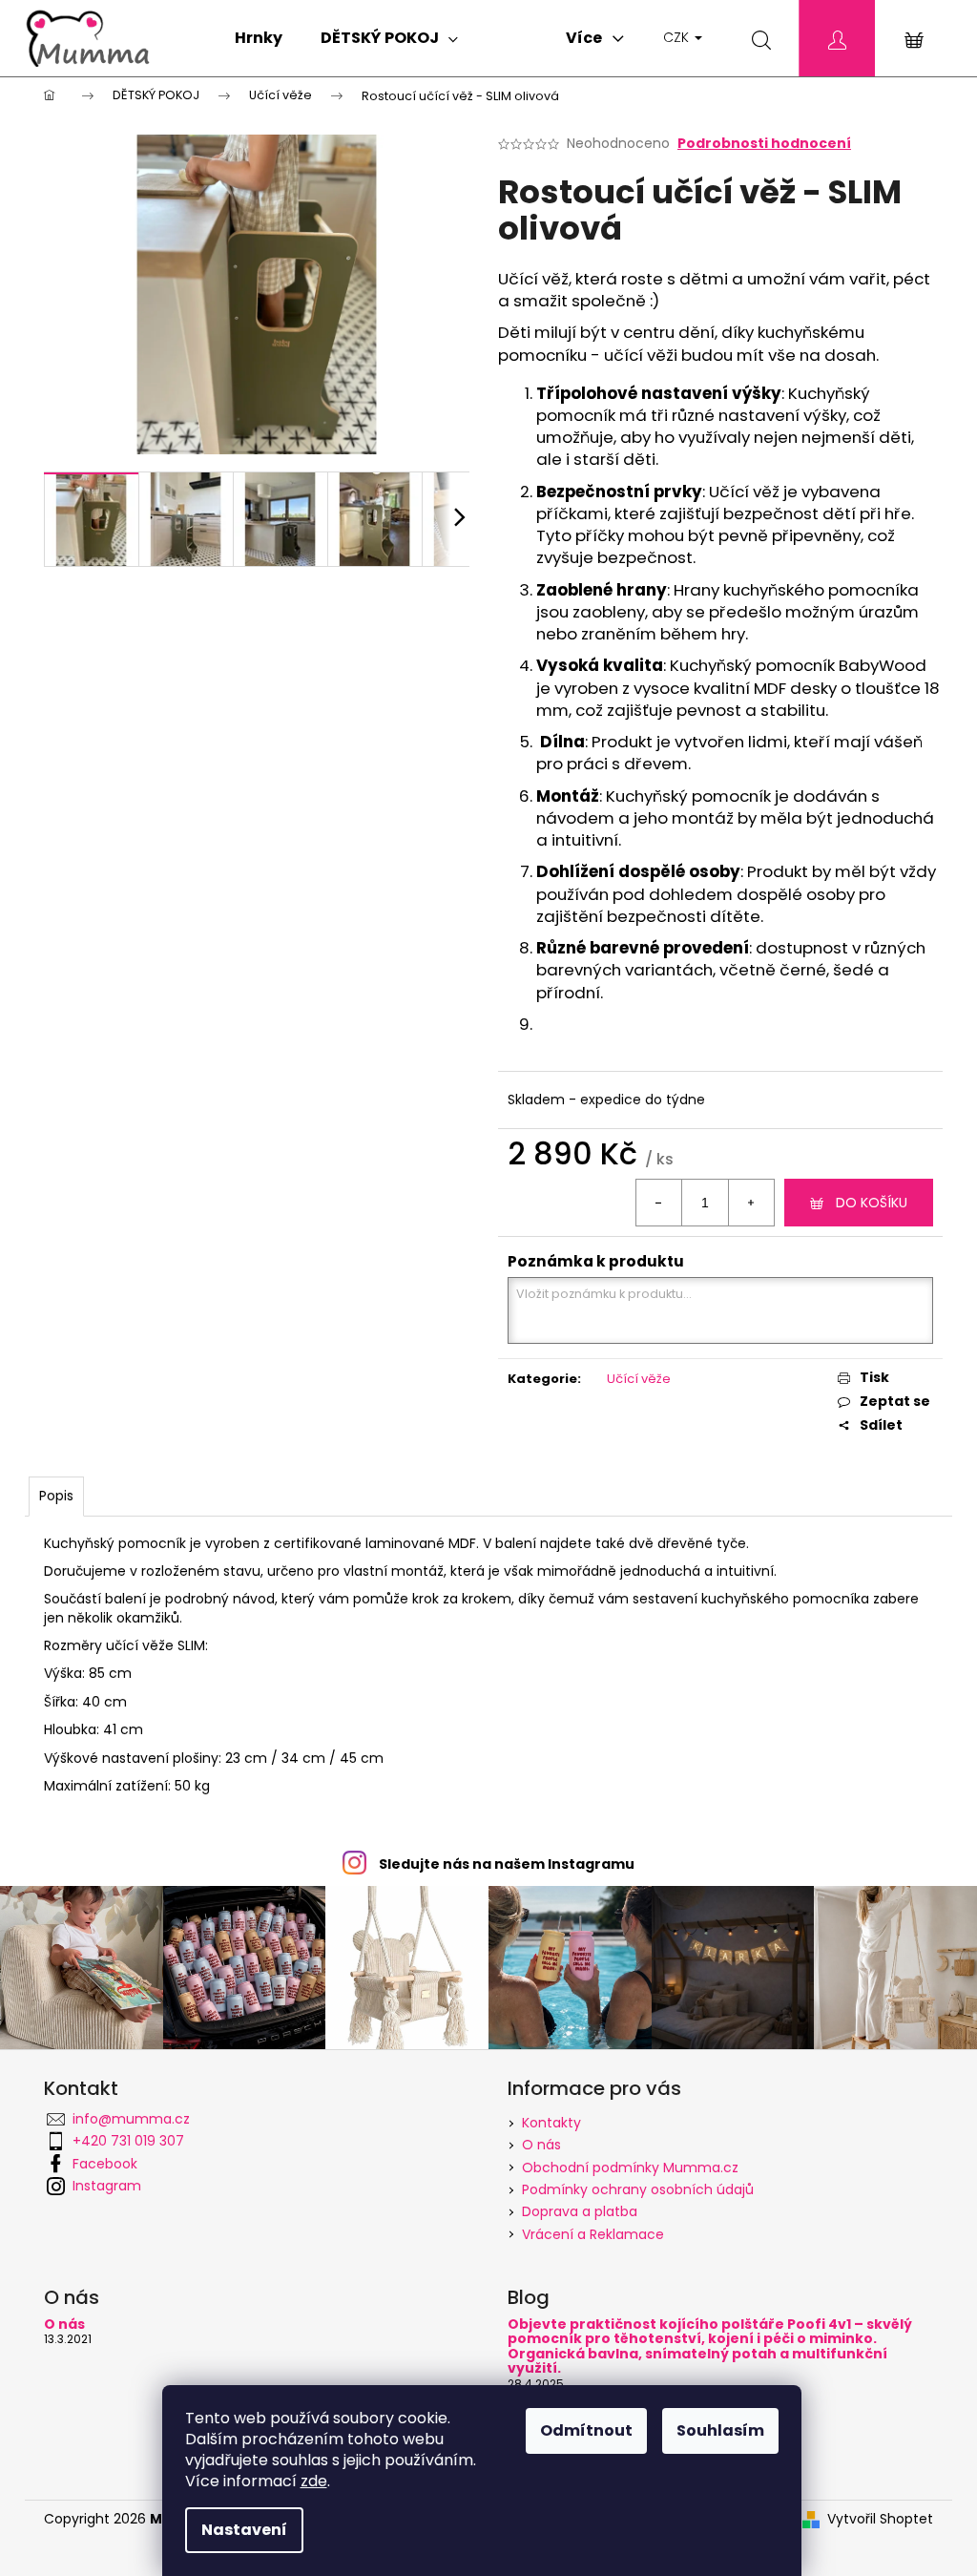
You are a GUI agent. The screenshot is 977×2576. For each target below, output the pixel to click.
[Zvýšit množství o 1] (751, 1203)
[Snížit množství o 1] (659, 1203)
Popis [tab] (56, 1496)
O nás (541, 2145)
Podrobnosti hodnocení (764, 144)
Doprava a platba (580, 2211)
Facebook (105, 2164)
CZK (678, 37)
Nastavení (244, 2530)
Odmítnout (586, 2430)
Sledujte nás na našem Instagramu (507, 1864)
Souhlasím (720, 2430)
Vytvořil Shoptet (880, 2519)
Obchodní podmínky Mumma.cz (630, 2168)
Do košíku (872, 1203)
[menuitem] (259, 38)
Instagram (107, 2186)
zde (314, 2481)
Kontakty (551, 2123)
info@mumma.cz (131, 2119)
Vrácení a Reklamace (593, 2234)
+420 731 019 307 (128, 2141)
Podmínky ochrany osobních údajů (638, 2189)
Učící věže (639, 1379)
